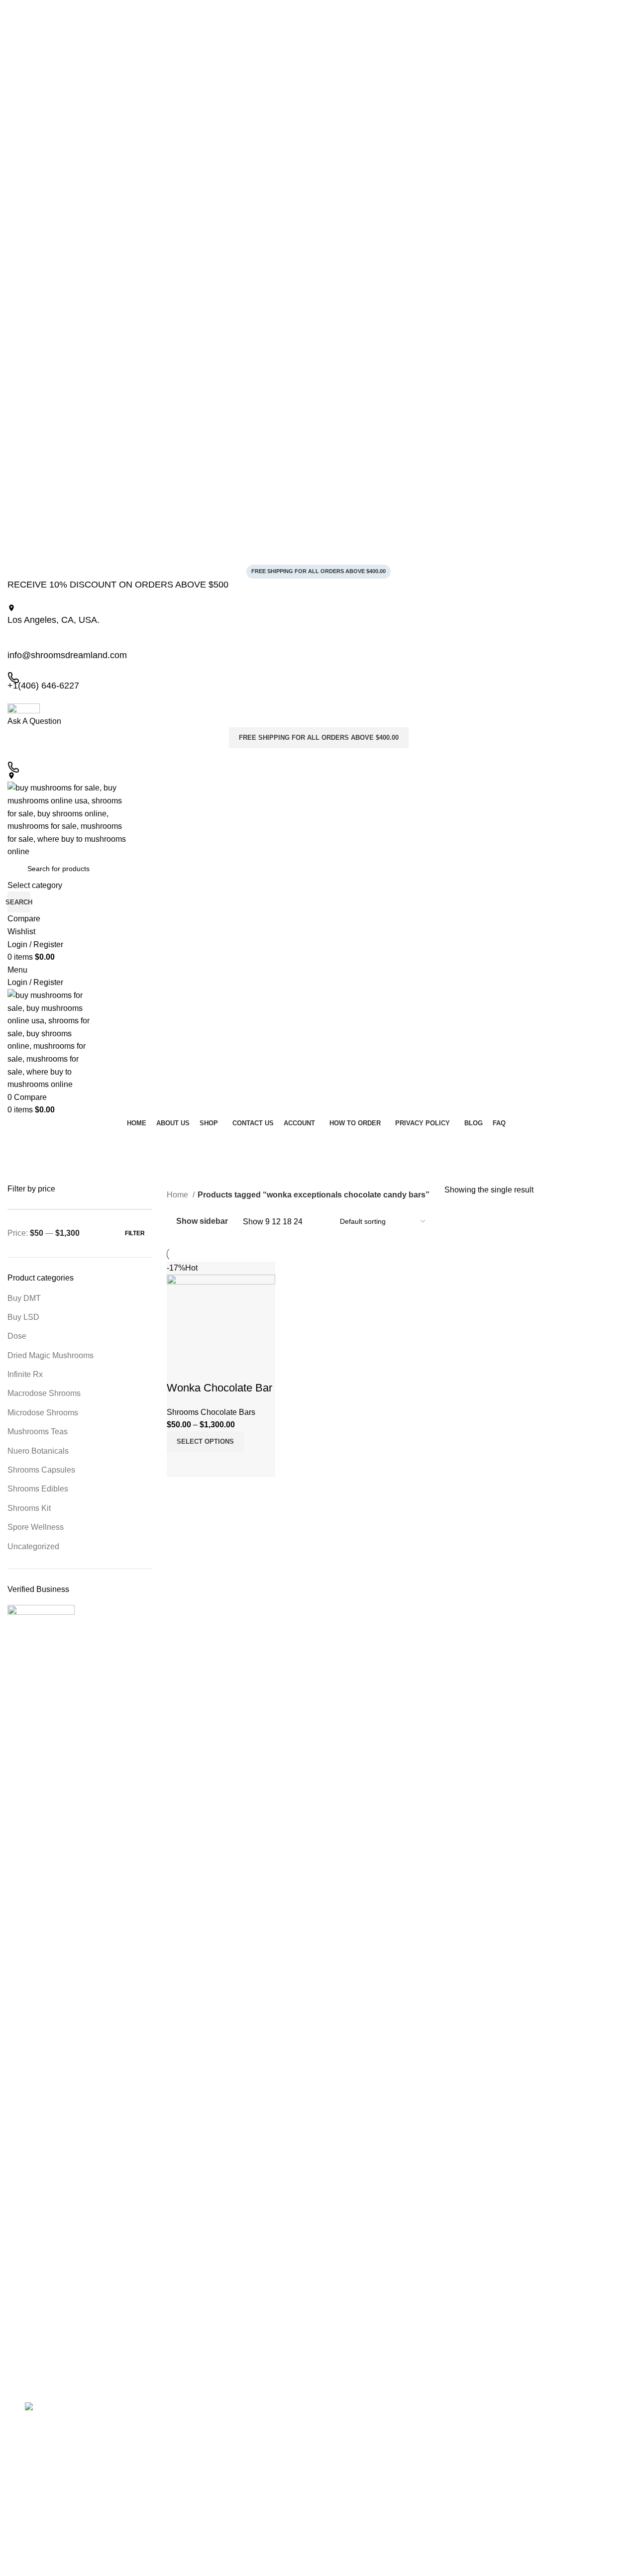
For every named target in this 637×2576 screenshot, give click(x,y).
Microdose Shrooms (43, 1413)
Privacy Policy (193, 2445)
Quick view (206, 1465)
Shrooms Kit (29, 1508)
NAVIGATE (189, 2411)
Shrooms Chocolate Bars (211, 1412)
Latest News (191, 2496)
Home (178, 1195)
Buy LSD (23, 1317)
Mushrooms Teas (38, 1432)
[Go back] (20, 1142)
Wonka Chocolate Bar (219, 1388)
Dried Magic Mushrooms (51, 1355)
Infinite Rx (25, 1374)
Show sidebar (202, 1222)
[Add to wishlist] (179, 1368)
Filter (135, 1233)
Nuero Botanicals (38, 1451)
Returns (184, 2478)
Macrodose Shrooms (44, 1393)
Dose (17, 1336)
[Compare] (179, 1465)
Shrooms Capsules (41, 1470)
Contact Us (189, 2513)
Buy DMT (24, 1298)
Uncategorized (33, 1546)
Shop (180, 2462)
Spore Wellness (36, 1527)
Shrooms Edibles (38, 1489)
